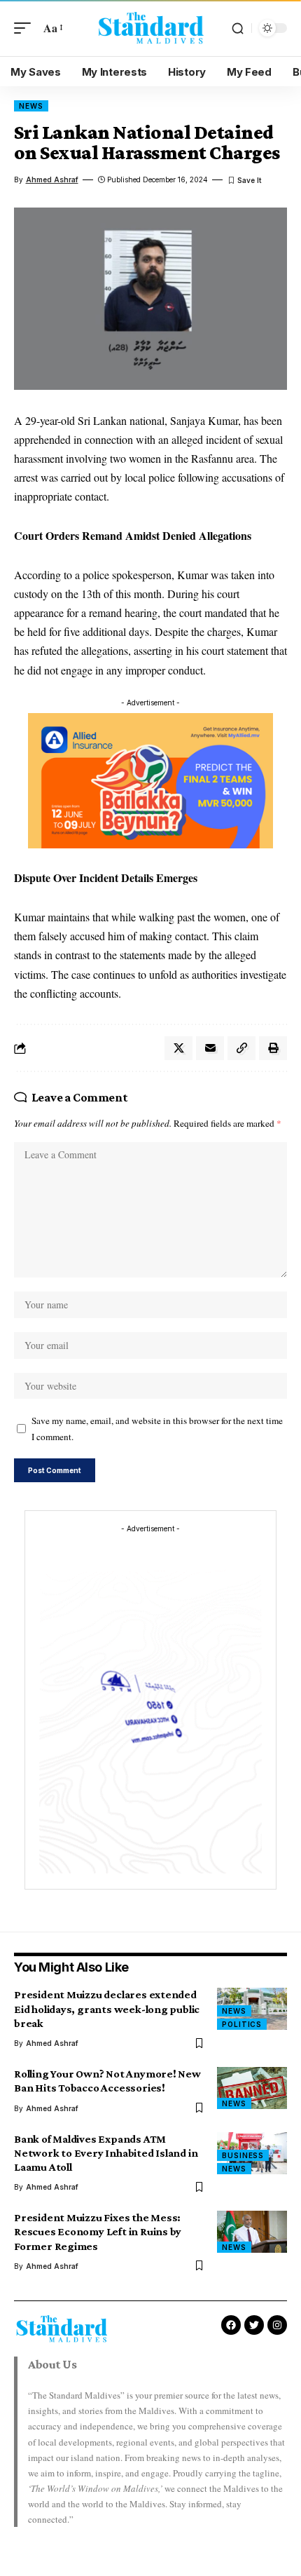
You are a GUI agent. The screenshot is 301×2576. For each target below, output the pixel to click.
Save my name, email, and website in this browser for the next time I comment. (157, 1429)
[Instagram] (277, 2325)
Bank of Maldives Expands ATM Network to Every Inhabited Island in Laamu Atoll (106, 2153)
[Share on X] (178, 1048)
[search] (238, 28)
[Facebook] (231, 2325)
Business (243, 2155)
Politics (242, 2024)
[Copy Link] (241, 1048)
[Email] (210, 1048)
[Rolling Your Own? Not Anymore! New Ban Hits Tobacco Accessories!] (252, 2088)
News (31, 106)
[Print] (273, 1048)
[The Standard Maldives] (150, 28)
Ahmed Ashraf (52, 179)
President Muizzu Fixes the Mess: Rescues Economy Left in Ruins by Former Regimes (98, 2231)
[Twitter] (254, 2325)
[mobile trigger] (26, 28)
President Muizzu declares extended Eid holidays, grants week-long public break (107, 2008)
